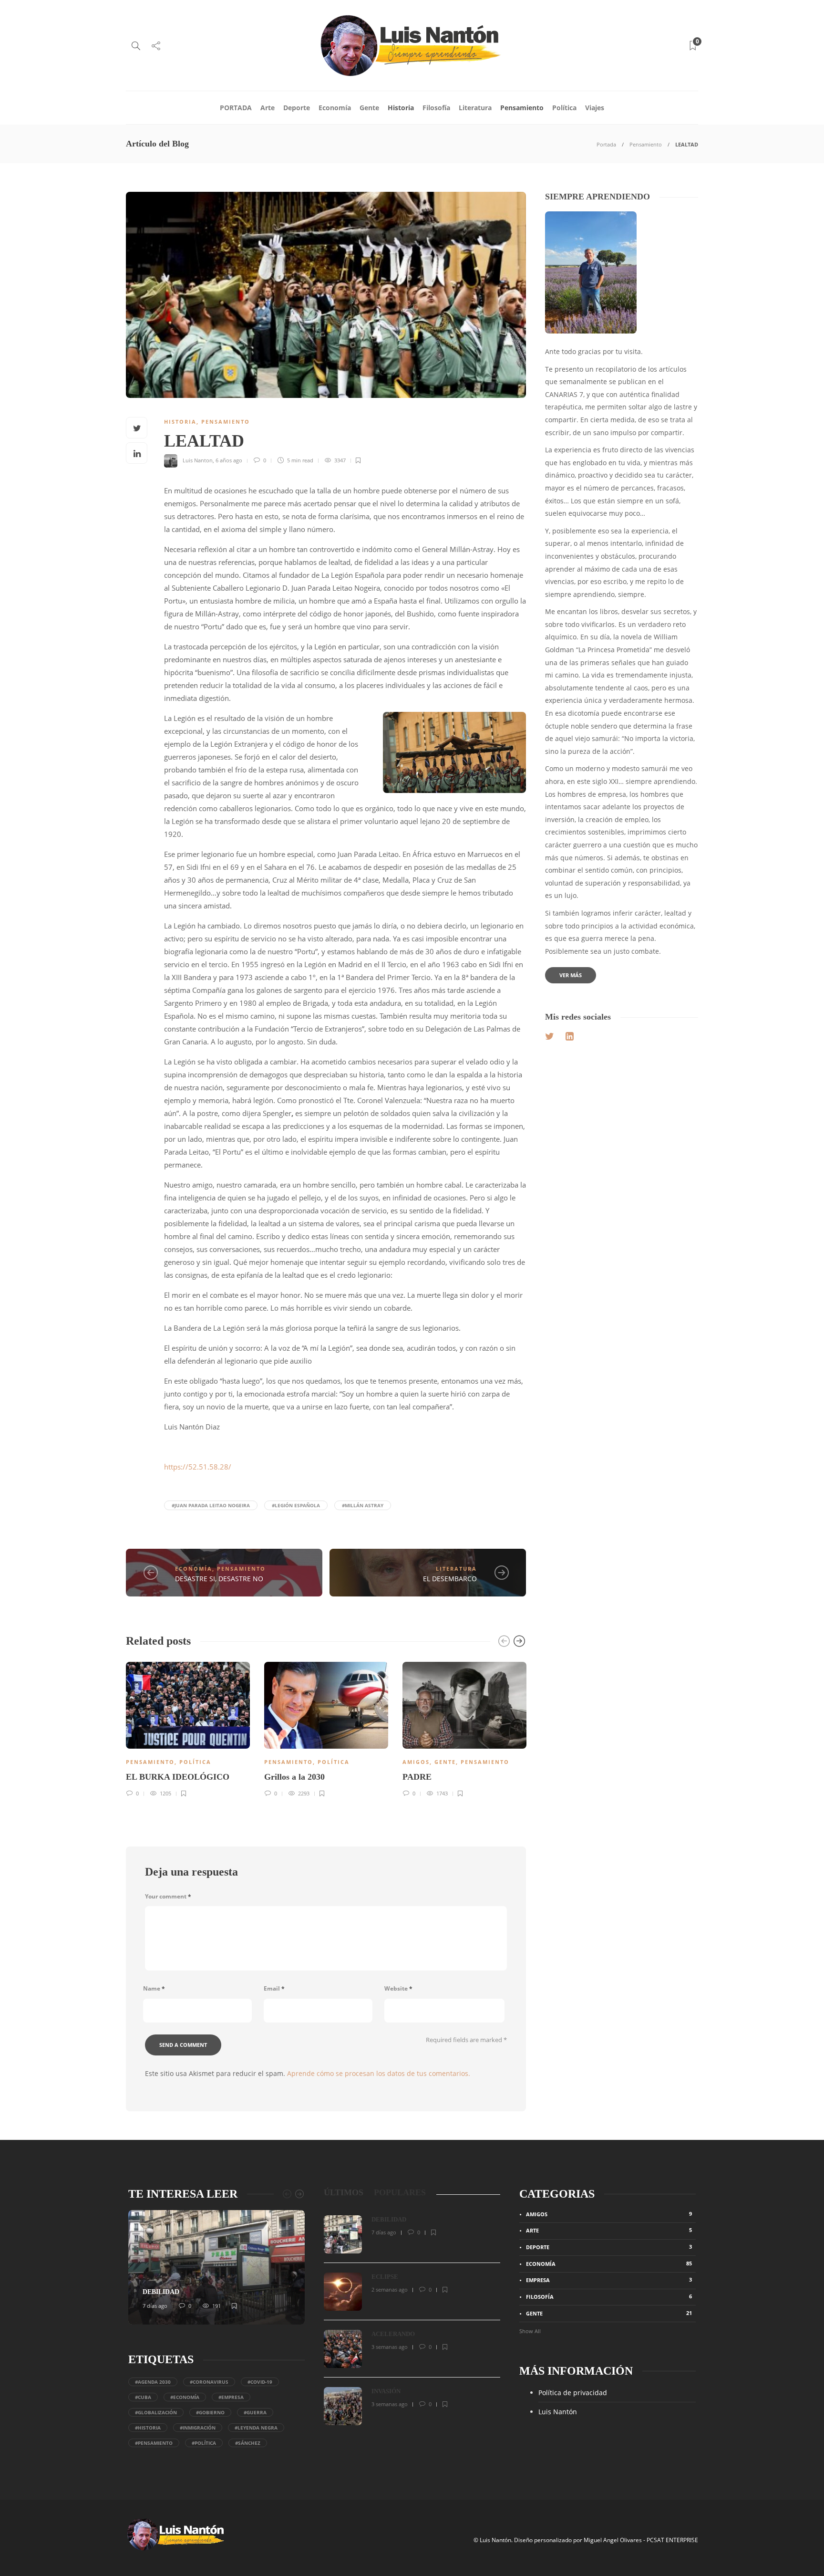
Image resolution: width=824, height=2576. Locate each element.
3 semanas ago (390, 2347)
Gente (369, 108)
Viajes (595, 108)
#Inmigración (198, 2428)
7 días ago (155, 2306)
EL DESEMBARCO (450, 1579)
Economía (335, 108)
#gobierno (210, 2412)
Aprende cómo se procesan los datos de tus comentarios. (379, 2073)
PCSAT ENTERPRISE (672, 2540)
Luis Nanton (198, 460)
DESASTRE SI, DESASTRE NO (219, 1579)
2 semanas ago (390, 2289)
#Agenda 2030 (153, 2382)
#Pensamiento (154, 2443)
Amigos (416, 1762)
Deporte (297, 108)
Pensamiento (522, 108)
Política (564, 108)
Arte (268, 108)
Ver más (571, 975)
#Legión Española (296, 1505)
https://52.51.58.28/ (198, 1467)
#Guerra (255, 2412)
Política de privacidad (573, 2393)
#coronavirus (209, 2382)
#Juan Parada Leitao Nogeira (211, 1505)
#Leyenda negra (256, 2428)
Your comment (168, 1896)
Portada (606, 144)
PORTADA (236, 108)
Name (154, 1988)
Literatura (475, 108)
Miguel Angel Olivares (613, 2540)
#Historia (148, 2428)
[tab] (344, 2193)
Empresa (609, 2280)
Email (274, 1988)
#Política (204, 2443)
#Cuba (143, 2397)
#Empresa (231, 2397)
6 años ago (229, 460)
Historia (401, 108)
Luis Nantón (558, 2412)
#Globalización (156, 2412)
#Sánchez (248, 2443)
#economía (185, 2397)
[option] (188, 1728)
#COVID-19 (260, 2382)
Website (398, 1988)
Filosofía (436, 108)
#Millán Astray (363, 1505)
